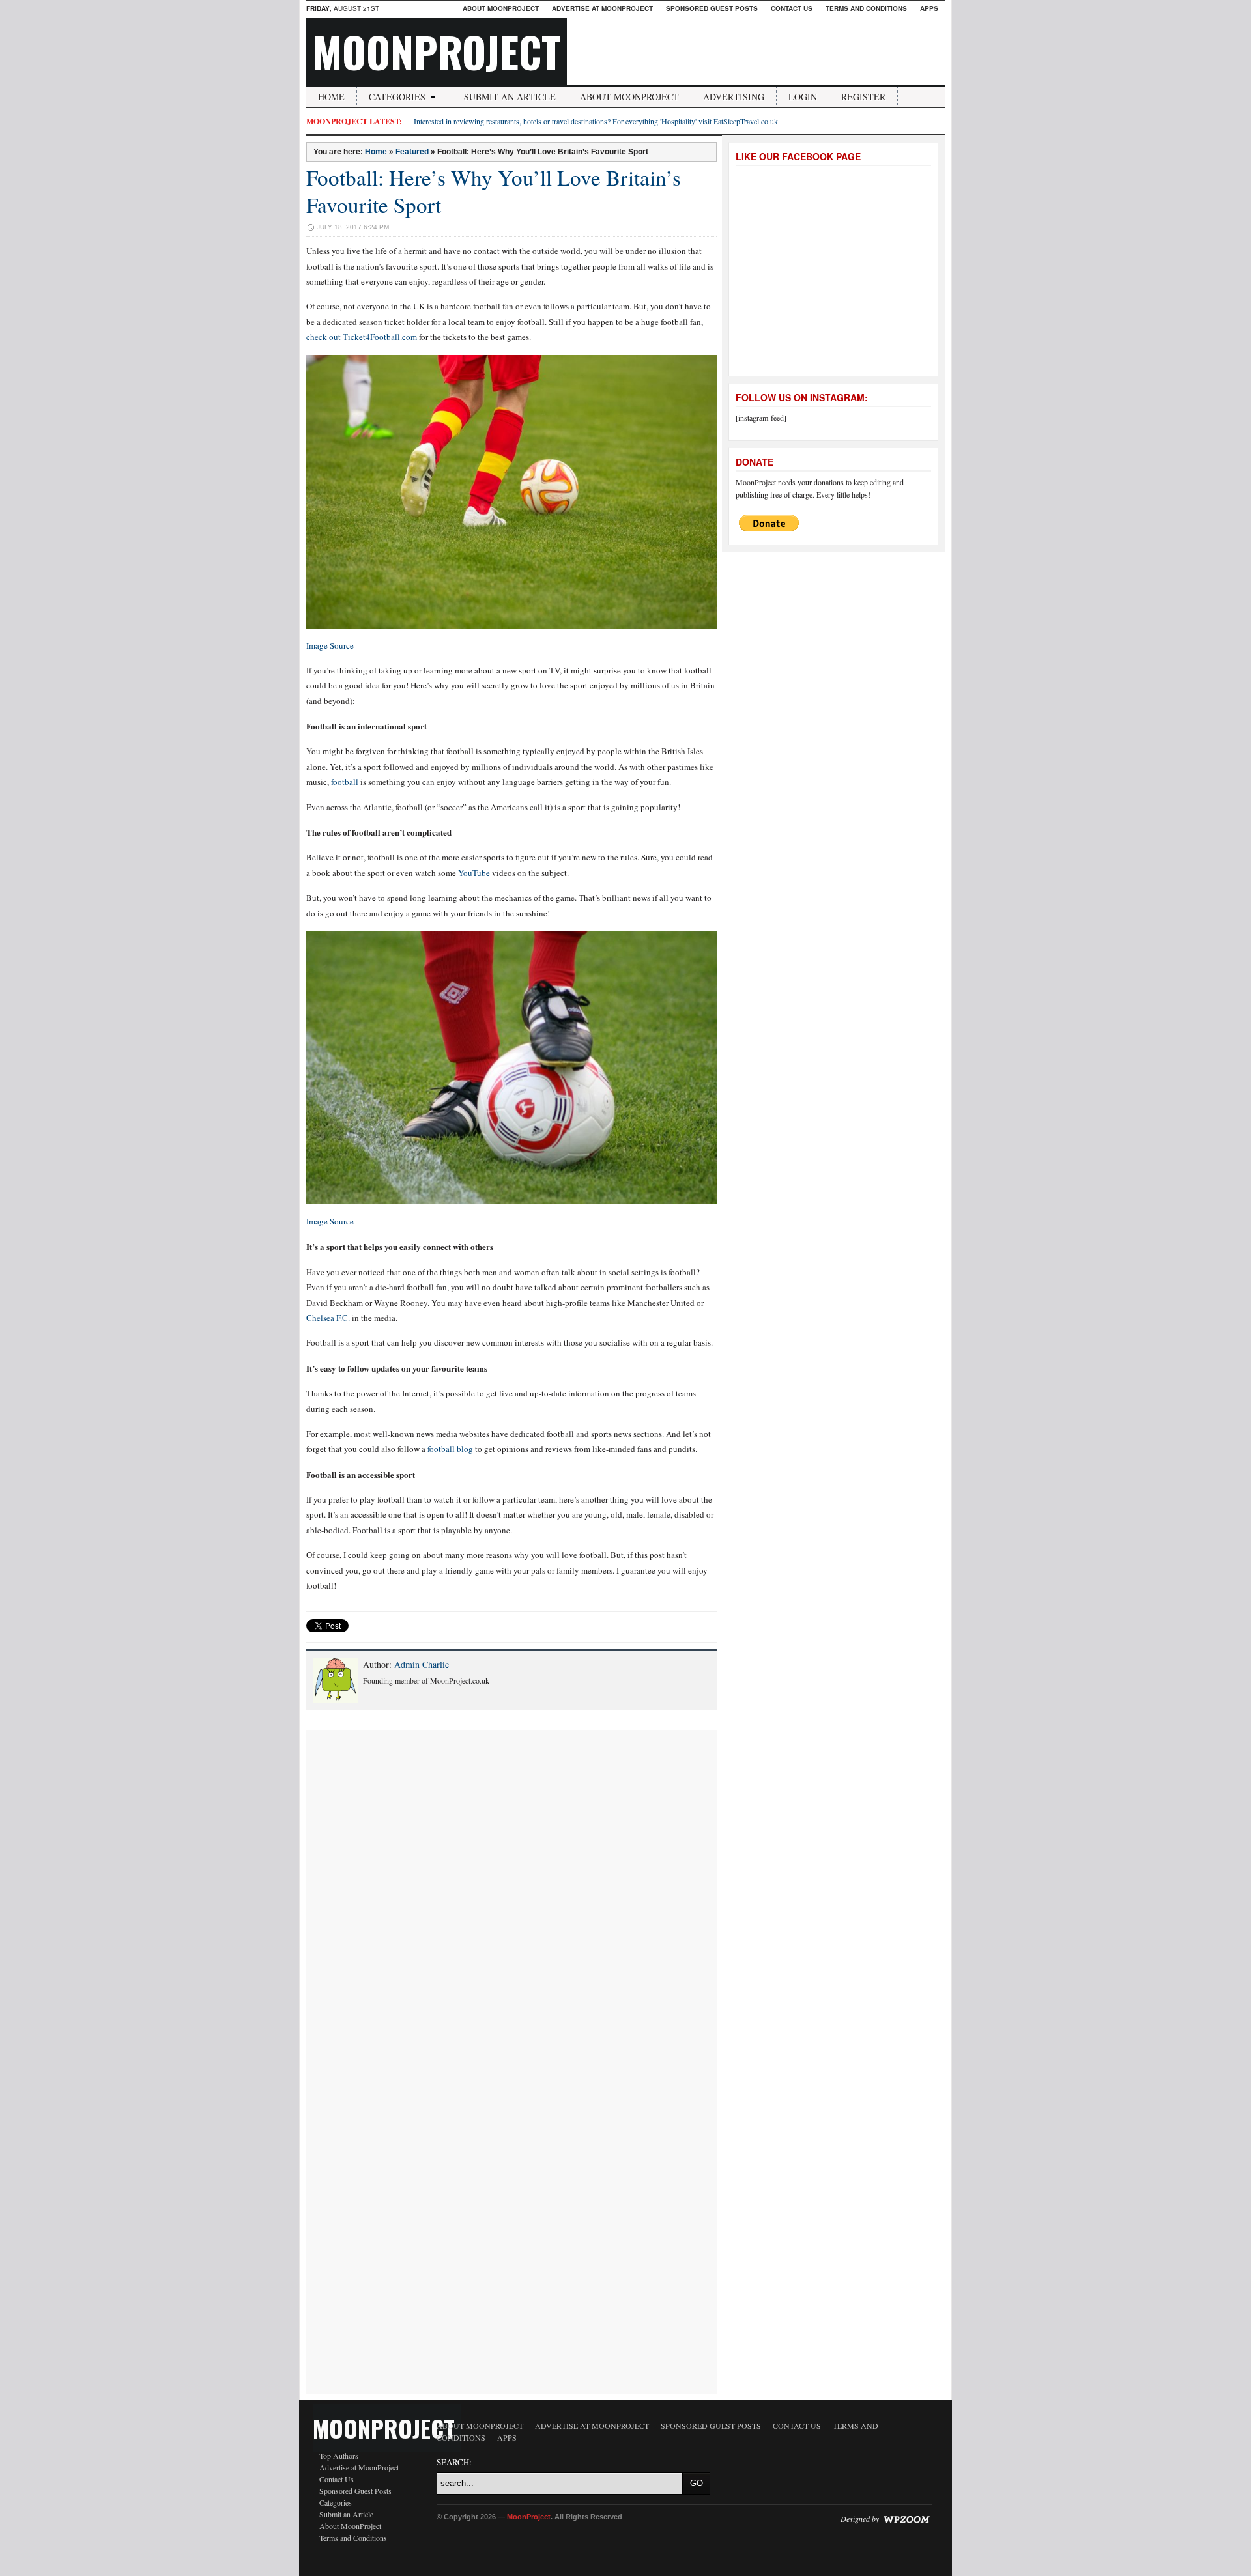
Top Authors (339, 2456)
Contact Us (792, 8)
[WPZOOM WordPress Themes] (906, 2519)
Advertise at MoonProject (602, 8)
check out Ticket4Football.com (362, 337)
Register (863, 97)
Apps (929, 8)
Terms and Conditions (866, 8)
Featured (412, 152)
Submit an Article (510, 97)
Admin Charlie (422, 1664)
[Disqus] (511, 1893)
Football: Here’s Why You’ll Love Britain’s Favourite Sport (494, 191)
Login (803, 97)
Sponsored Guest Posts (712, 8)
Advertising (734, 97)
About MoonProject (501, 8)
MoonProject (437, 51)
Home (331, 97)
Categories (397, 97)
